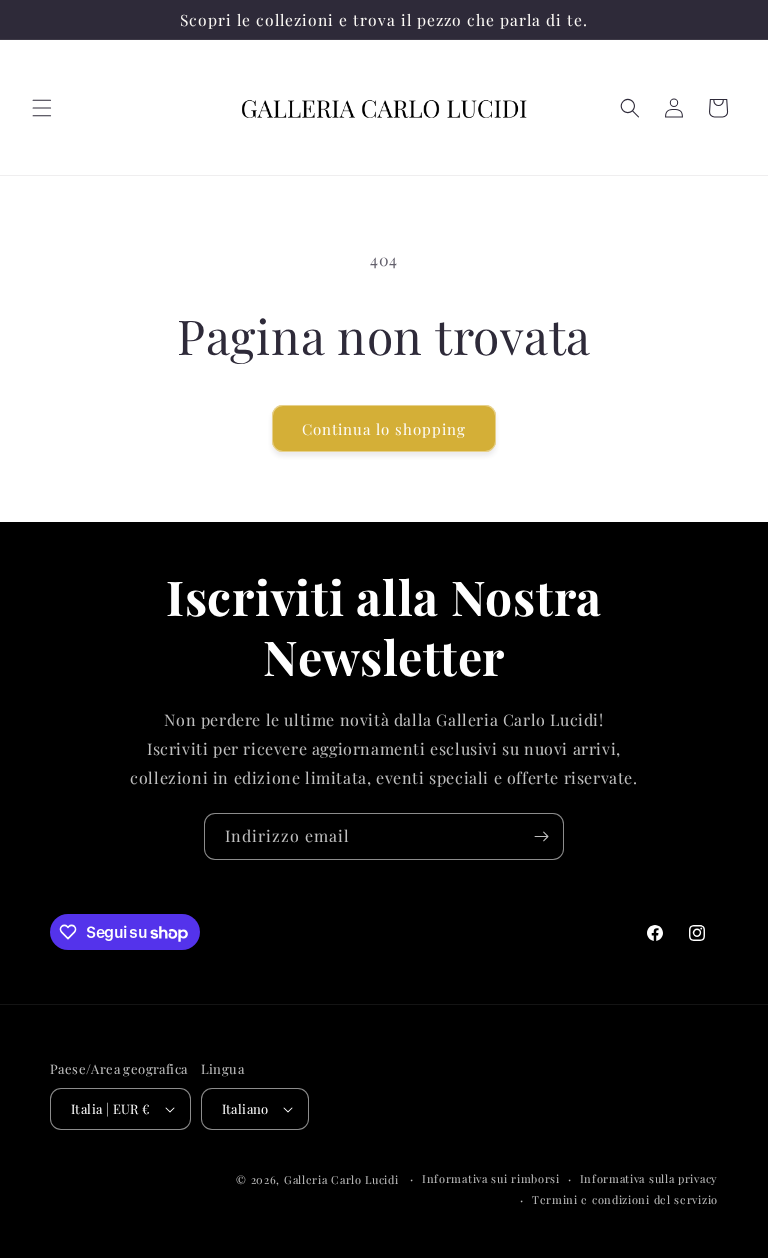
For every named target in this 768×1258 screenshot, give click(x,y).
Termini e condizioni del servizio (625, 1199)
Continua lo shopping (384, 429)
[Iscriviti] (541, 836)
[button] (42, 108)
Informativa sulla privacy (649, 1178)
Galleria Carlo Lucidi (341, 1179)
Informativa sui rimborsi (491, 1178)
